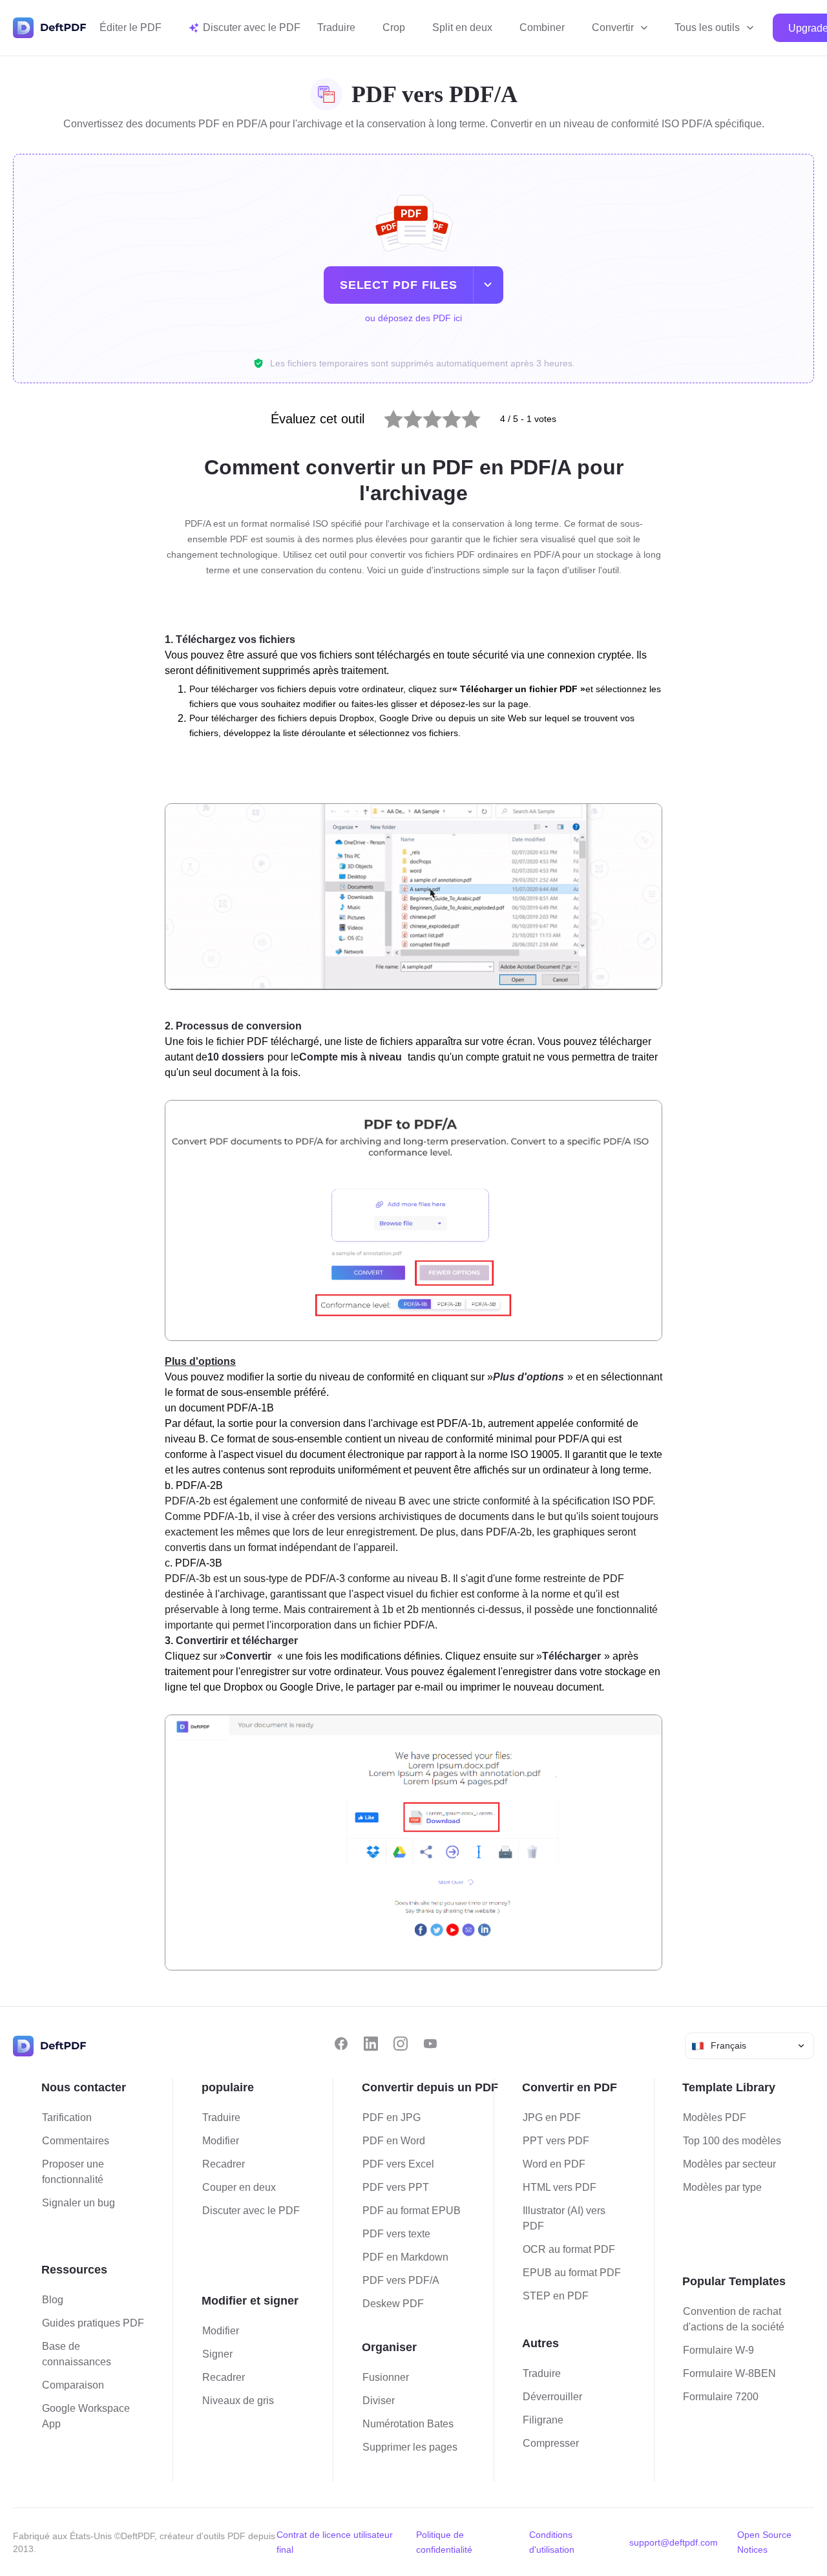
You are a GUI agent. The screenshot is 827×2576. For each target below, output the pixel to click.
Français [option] (728, 2045)
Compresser (551, 2443)
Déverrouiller (552, 2397)
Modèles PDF (715, 2117)
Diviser (379, 2401)
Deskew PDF (393, 2304)
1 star (385, 416)
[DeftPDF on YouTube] (430, 2044)
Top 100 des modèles (732, 2141)
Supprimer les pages (410, 2447)
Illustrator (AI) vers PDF (564, 2218)
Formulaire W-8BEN (729, 2373)
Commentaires (76, 2141)
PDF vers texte (396, 2234)
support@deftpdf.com (674, 2542)
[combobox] (749, 2046)
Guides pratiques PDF (93, 2323)
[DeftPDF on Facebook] (341, 2044)
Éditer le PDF (131, 27)
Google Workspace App (86, 2416)
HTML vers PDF (560, 2187)
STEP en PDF (556, 2296)
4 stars (444, 416)
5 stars (463, 416)
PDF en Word (394, 2141)
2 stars (405, 416)
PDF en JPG (392, 2117)
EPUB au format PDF (572, 2273)
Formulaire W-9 (718, 2350)
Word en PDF (554, 2164)
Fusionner (386, 2377)
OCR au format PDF (569, 2249)
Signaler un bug (79, 2203)
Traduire (336, 27)
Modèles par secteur (729, 2164)
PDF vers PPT (396, 2187)
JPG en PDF (552, 2117)
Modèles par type (722, 2187)
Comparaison (73, 2385)
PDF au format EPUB (412, 2211)
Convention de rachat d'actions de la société (734, 2319)
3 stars (424, 416)
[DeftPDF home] (50, 28)
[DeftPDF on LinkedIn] (371, 2044)
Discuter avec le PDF (251, 2211)
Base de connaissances (77, 2354)
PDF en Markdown (405, 2257)
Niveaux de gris (238, 2401)
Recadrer (224, 2164)
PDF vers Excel (398, 2164)
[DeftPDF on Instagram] (401, 2044)
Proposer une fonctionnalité (73, 2172)
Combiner (542, 27)
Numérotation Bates (408, 2424)
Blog (53, 2300)
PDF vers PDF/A (401, 2280)
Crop (394, 27)
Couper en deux (239, 2187)
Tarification (67, 2117)
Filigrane (543, 2420)
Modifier (221, 2141)
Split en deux (462, 27)
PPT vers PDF (556, 2141)
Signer (217, 2354)
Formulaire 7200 (721, 2397)
